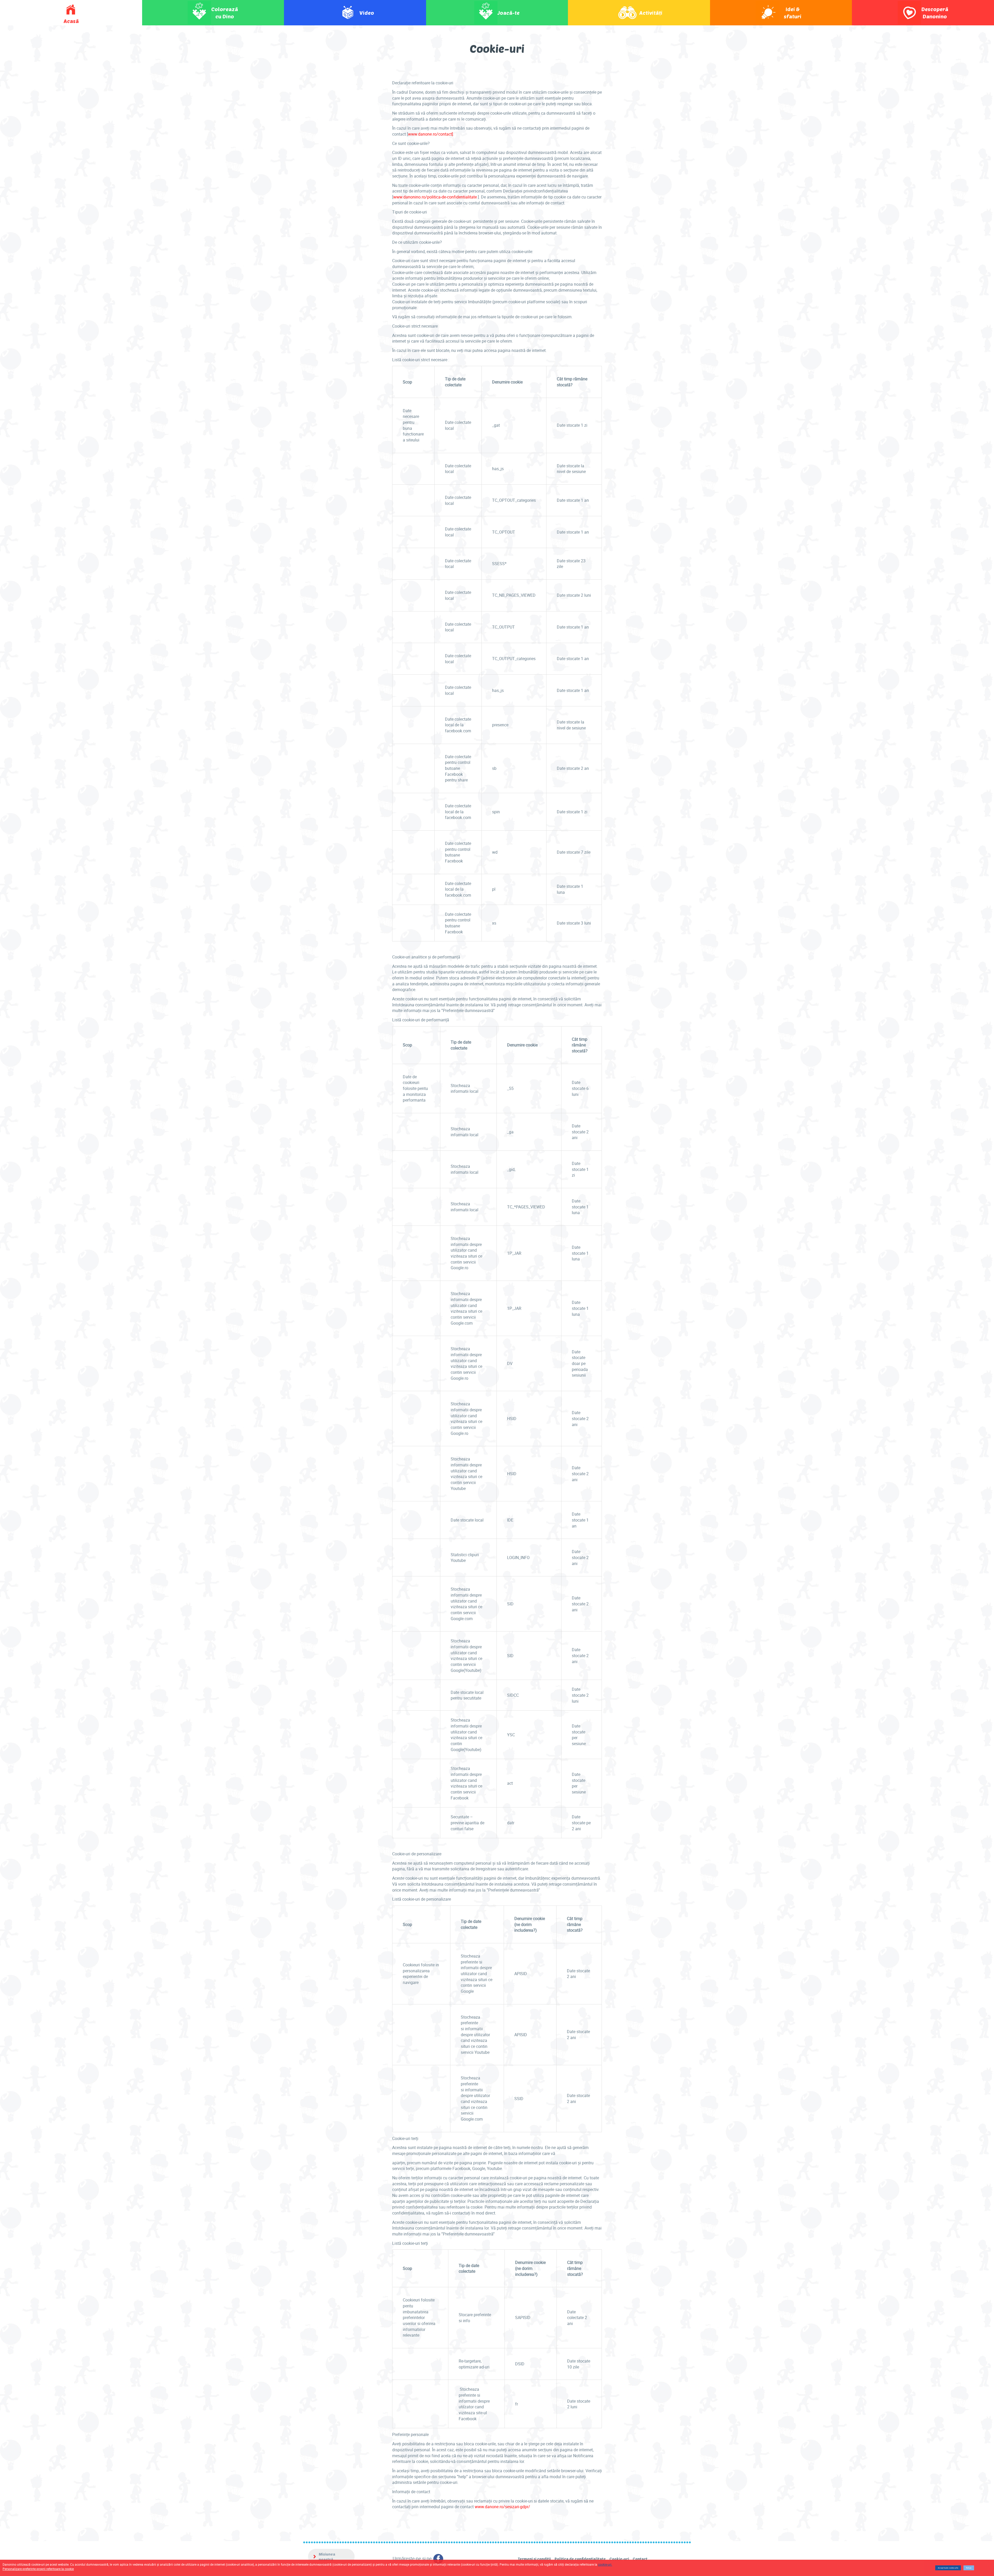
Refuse (969, 2568)
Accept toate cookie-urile (948, 2568)
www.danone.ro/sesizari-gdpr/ (502, 2507)
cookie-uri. (605, 2564)
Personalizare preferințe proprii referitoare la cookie (38, 2569)
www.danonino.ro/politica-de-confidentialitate (435, 197)
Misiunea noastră (327, 2557)
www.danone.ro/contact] (430, 134)
